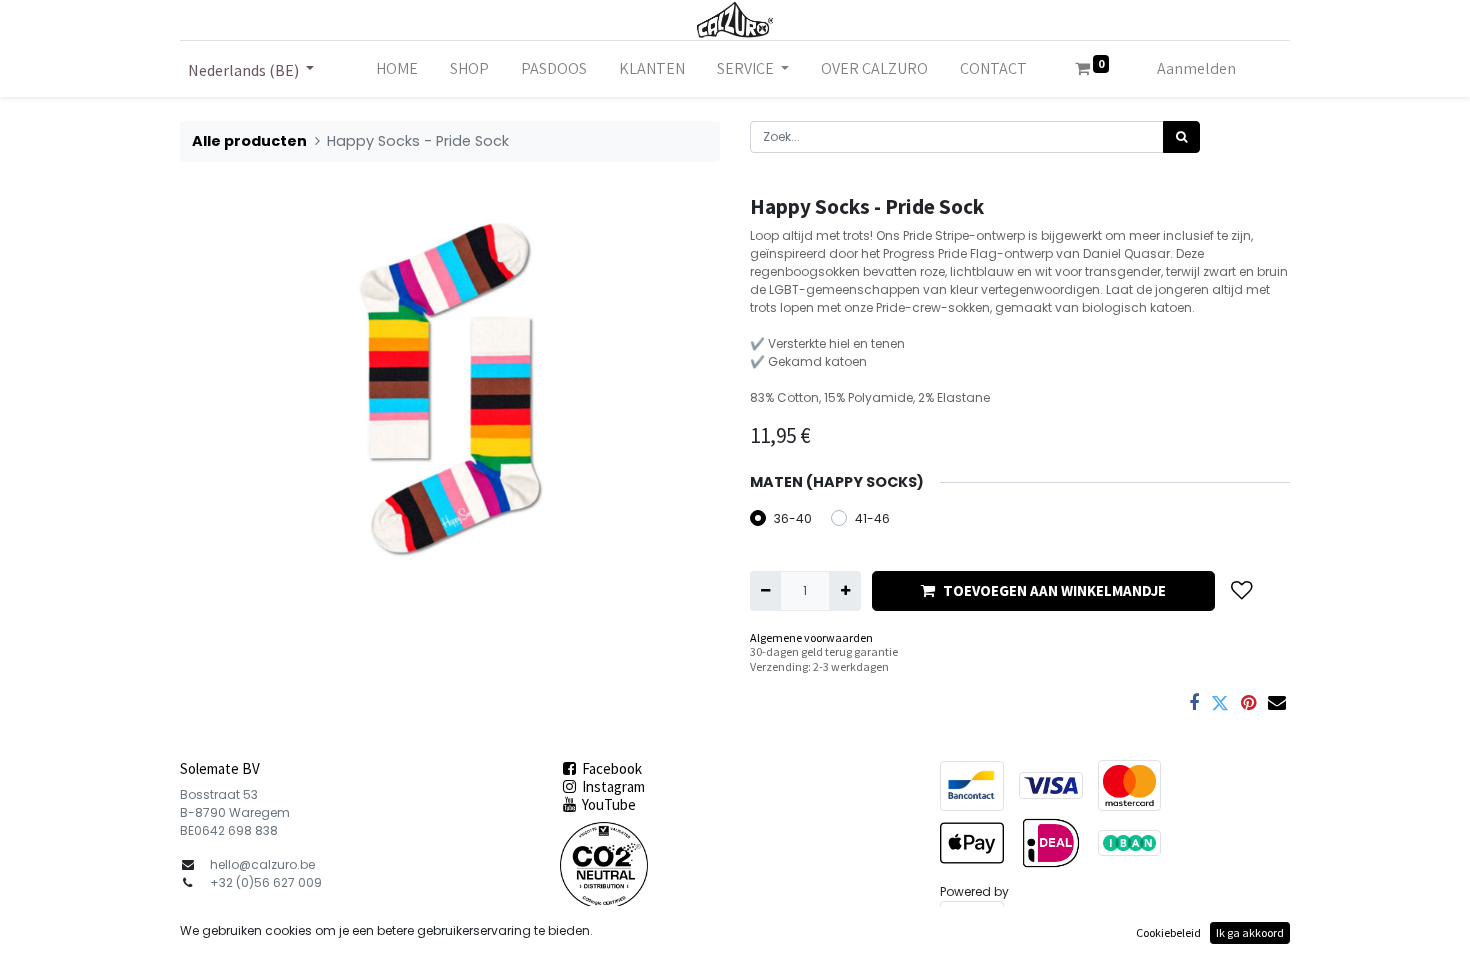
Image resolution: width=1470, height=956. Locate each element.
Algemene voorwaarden (811, 637)
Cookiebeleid (1168, 932)
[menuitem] (397, 69)
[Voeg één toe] (844, 591)
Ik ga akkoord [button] (1250, 932)
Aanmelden (1196, 68)
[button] (1242, 590)
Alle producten (249, 141)
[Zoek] (1181, 137)
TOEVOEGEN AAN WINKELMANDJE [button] (1054, 590)
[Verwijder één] (765, 591)
